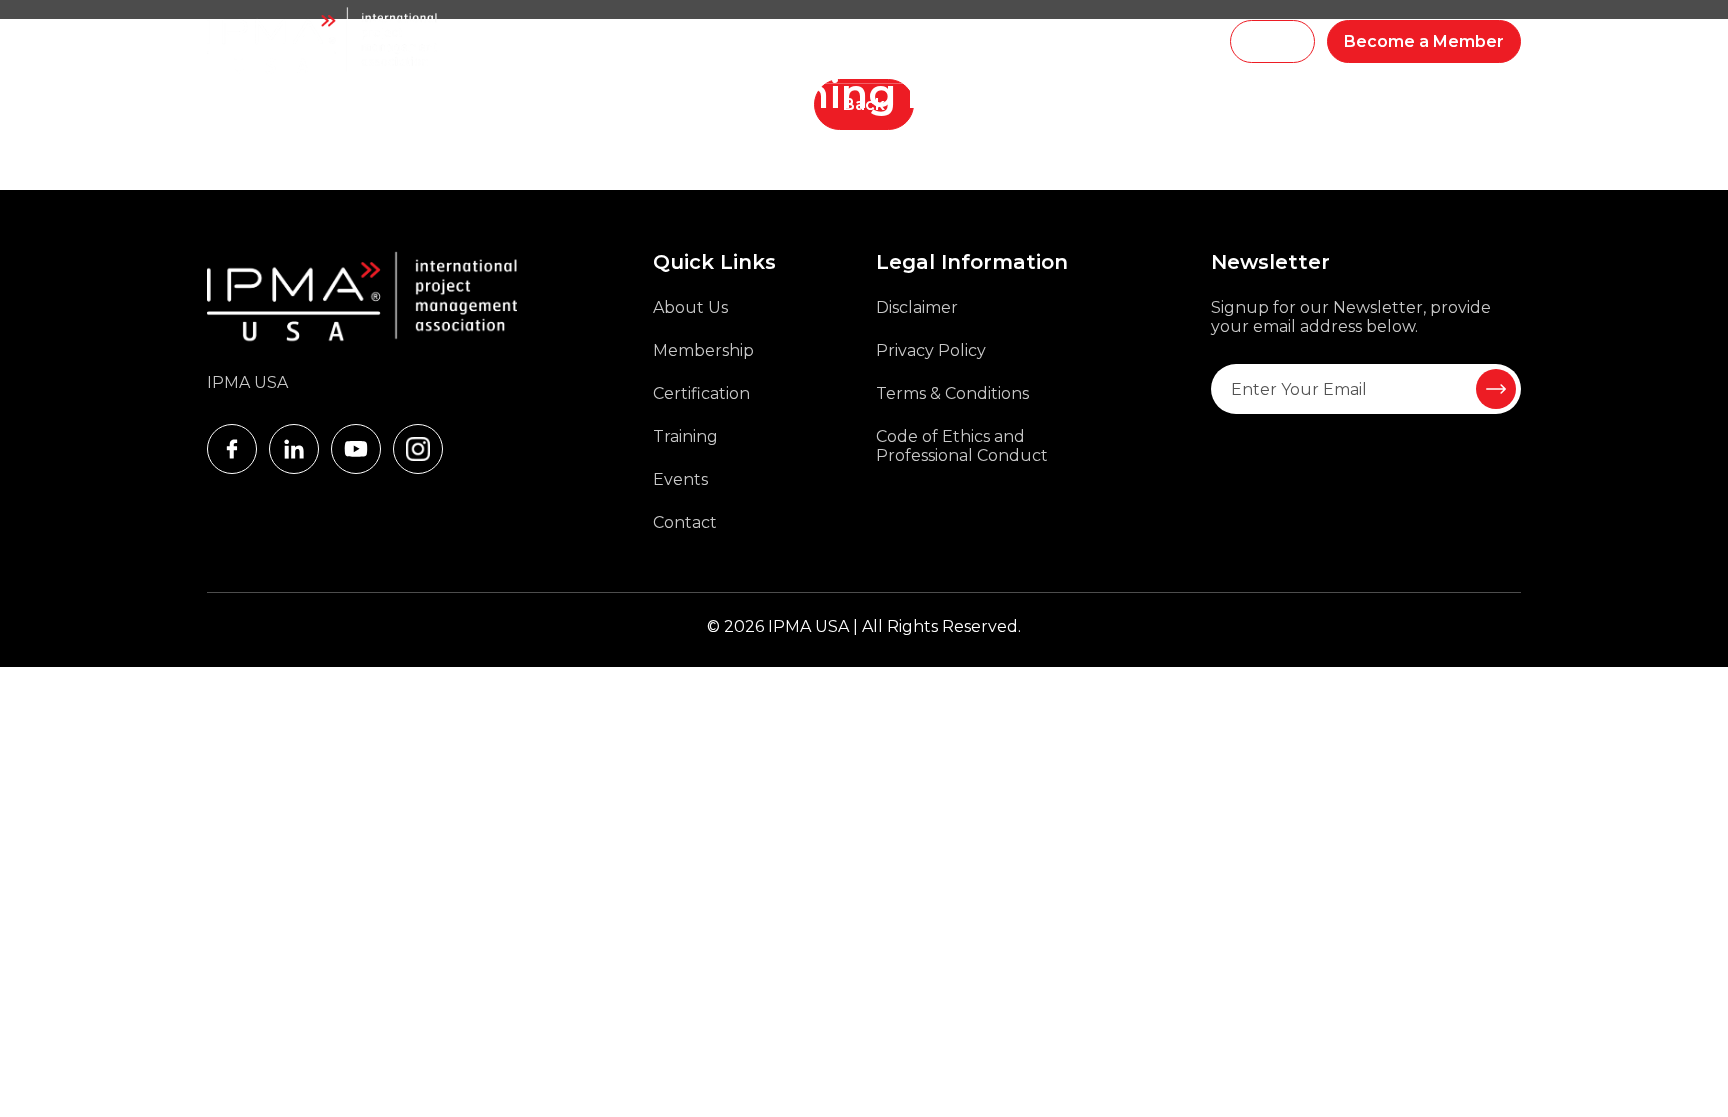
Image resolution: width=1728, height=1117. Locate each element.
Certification (701, 393)
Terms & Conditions (952, 393)
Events (1030, 42)
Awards (962, 42)
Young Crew (876, 42)
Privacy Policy (931, 350)
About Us (690, 307)
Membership (771, 42)
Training (682, 42)
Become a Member (1424, 41)
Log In (1272, 41)
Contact (685, 522)
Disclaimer (917, 307)
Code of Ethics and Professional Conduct (962, 446)
